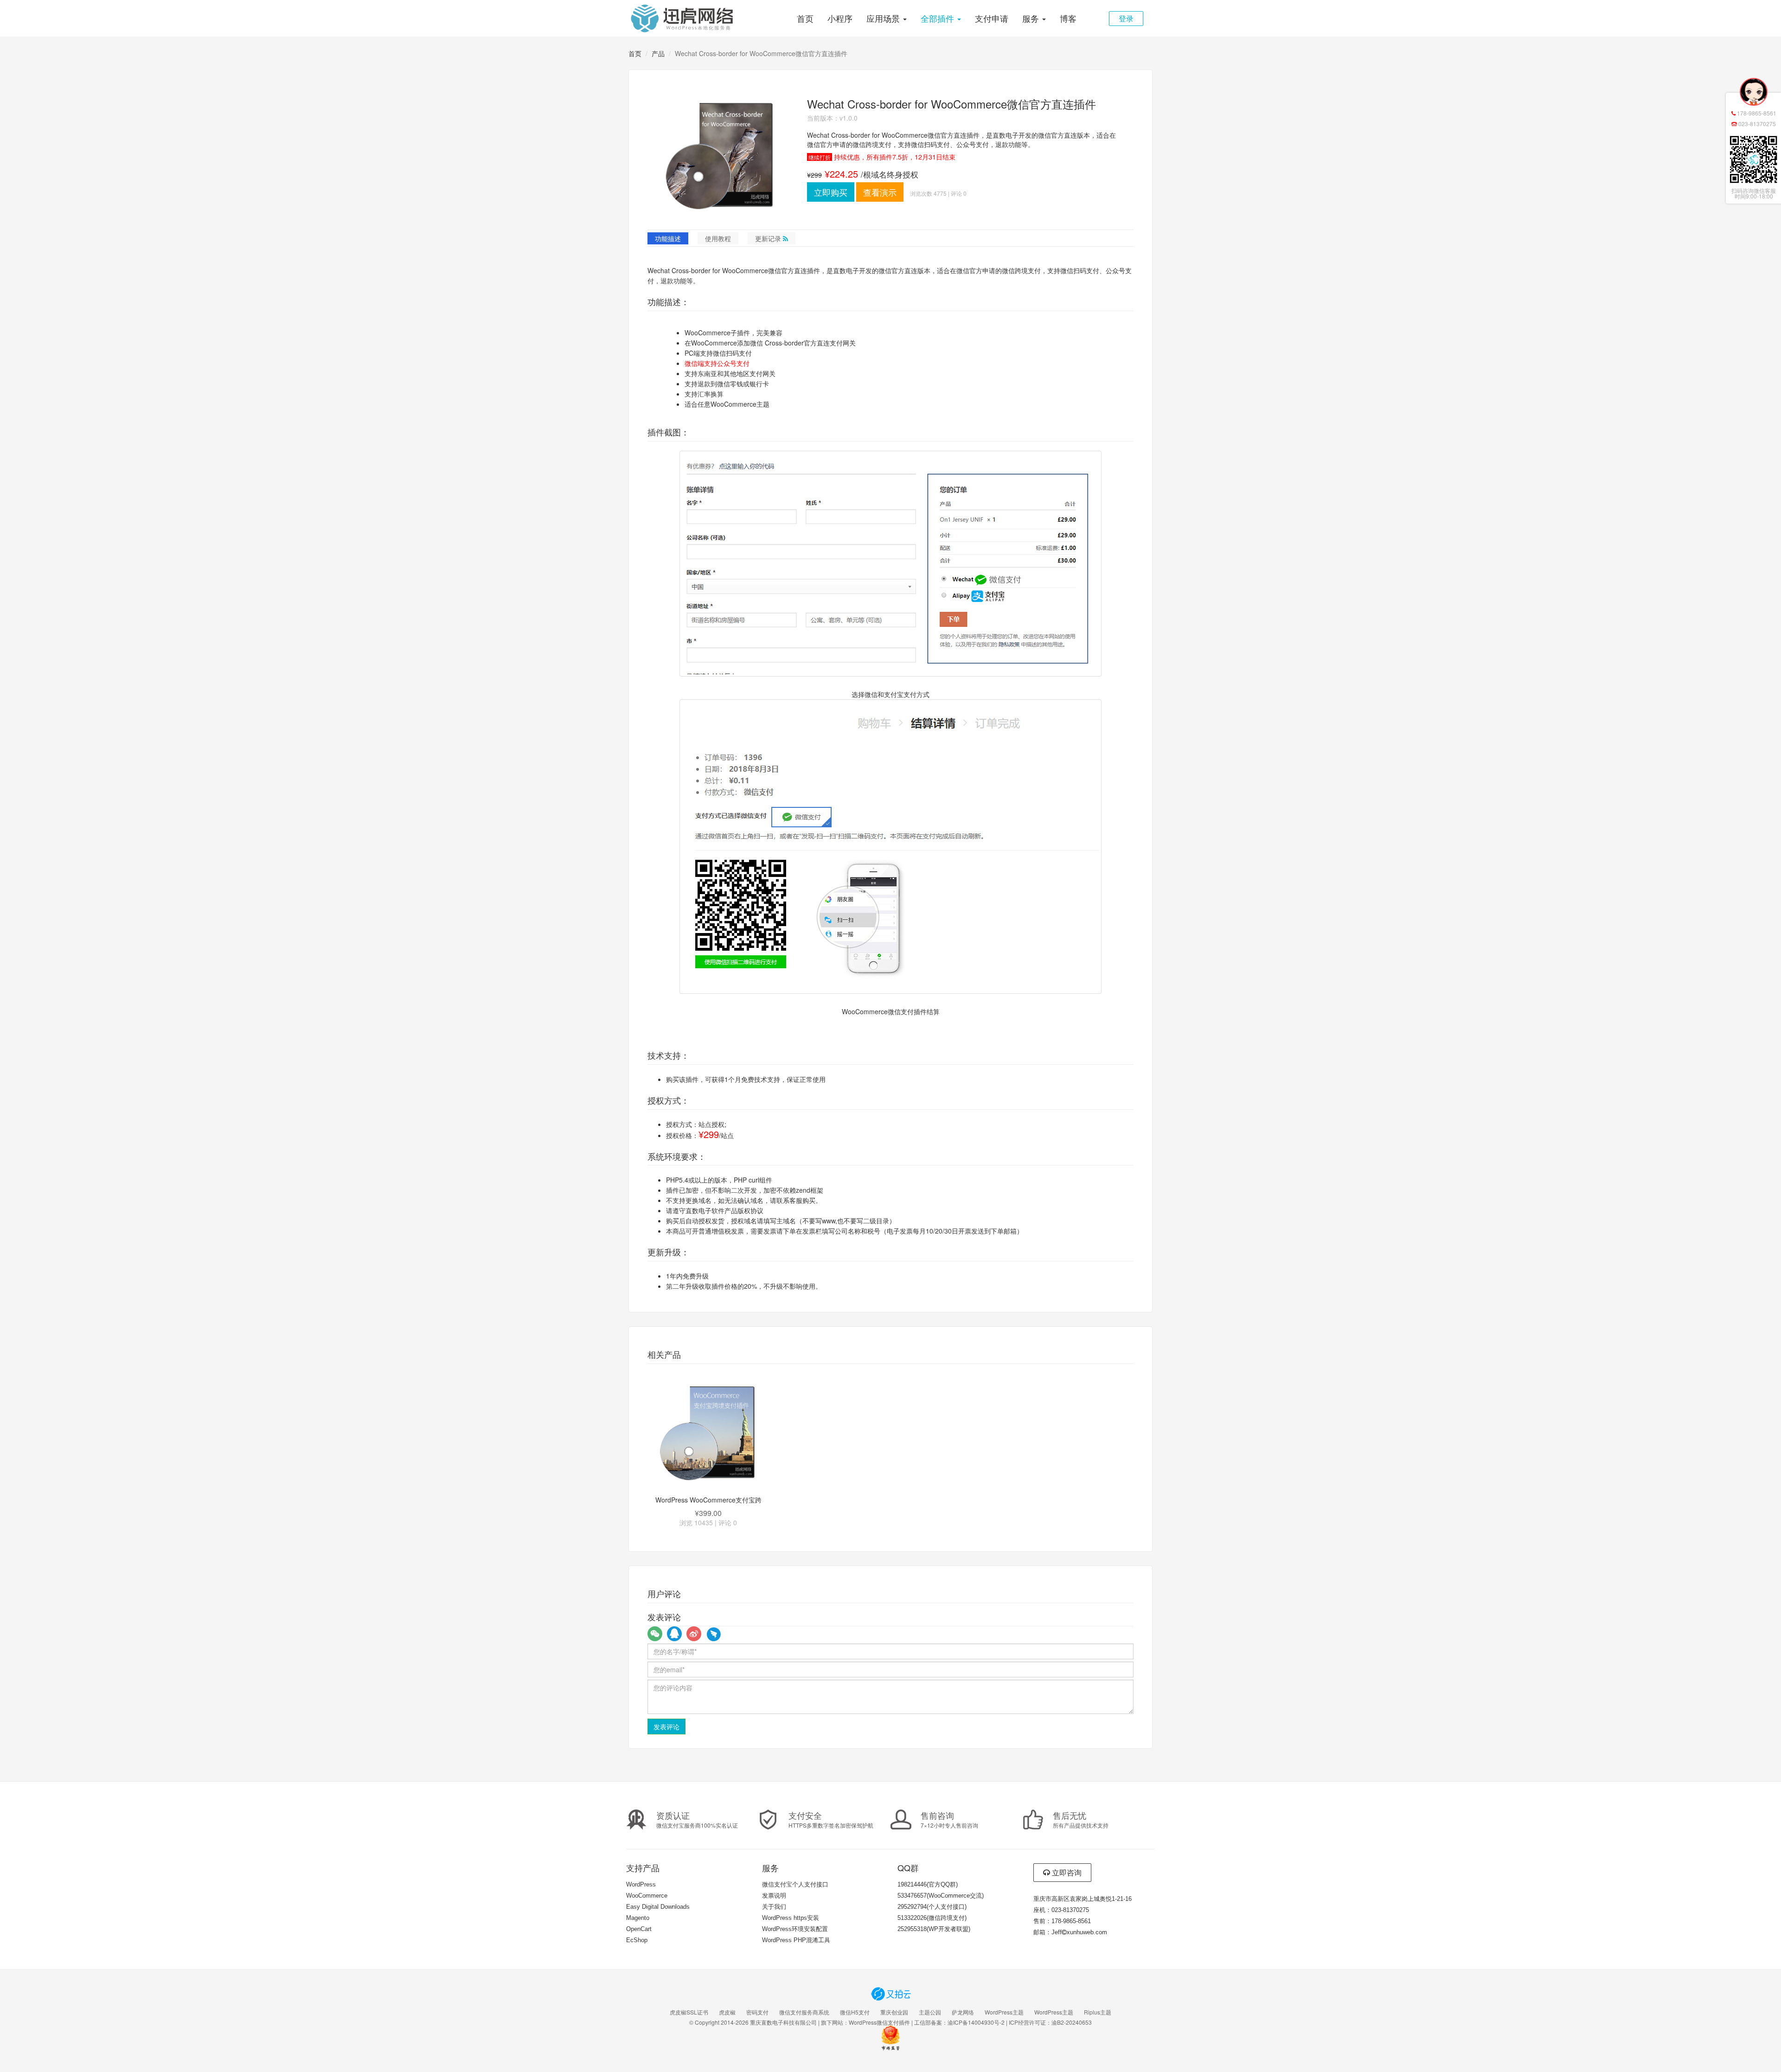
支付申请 (992, 18)
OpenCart (639, 1929)
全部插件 (939, 18)
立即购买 (831, 192)
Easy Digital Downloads (658, 1907)
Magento (638, 1918)
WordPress (641, 1884)
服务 (1032, 18)
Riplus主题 (1098, 2012)
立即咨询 (1066, 1872)
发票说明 (774, 1896)
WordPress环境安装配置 (795, 1929)
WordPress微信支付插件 (879, 2022)
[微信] (655, 1634)
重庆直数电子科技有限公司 (783, 2022)
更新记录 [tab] (769, 238)
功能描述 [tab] (668, 238)
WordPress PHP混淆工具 (796, 1940)
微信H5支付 (855, 2012)
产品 (658, 53)
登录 (1126, 18)
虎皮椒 (727, 2012)
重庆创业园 (894, 2012)
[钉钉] (713, 1634)
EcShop (637, 1940)
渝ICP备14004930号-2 (976, 2022)
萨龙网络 (963, 2012)
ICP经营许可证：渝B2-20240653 (1050, 2022)
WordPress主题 (1004, 2012)
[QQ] (674, 1634)
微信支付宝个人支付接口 (795, 1884)
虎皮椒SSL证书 (689, 2012)
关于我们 (774, 1907)
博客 (1068, 18)
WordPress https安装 (791, 1918)
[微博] (694, 1634)
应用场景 (884, 18)
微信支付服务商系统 (804, 2012)
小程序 (840, 18)
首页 (805, 18)
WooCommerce (647, 1896)
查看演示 (880, 192)
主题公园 (930, 2012)
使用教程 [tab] (718, 238)
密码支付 (757, 2012)
